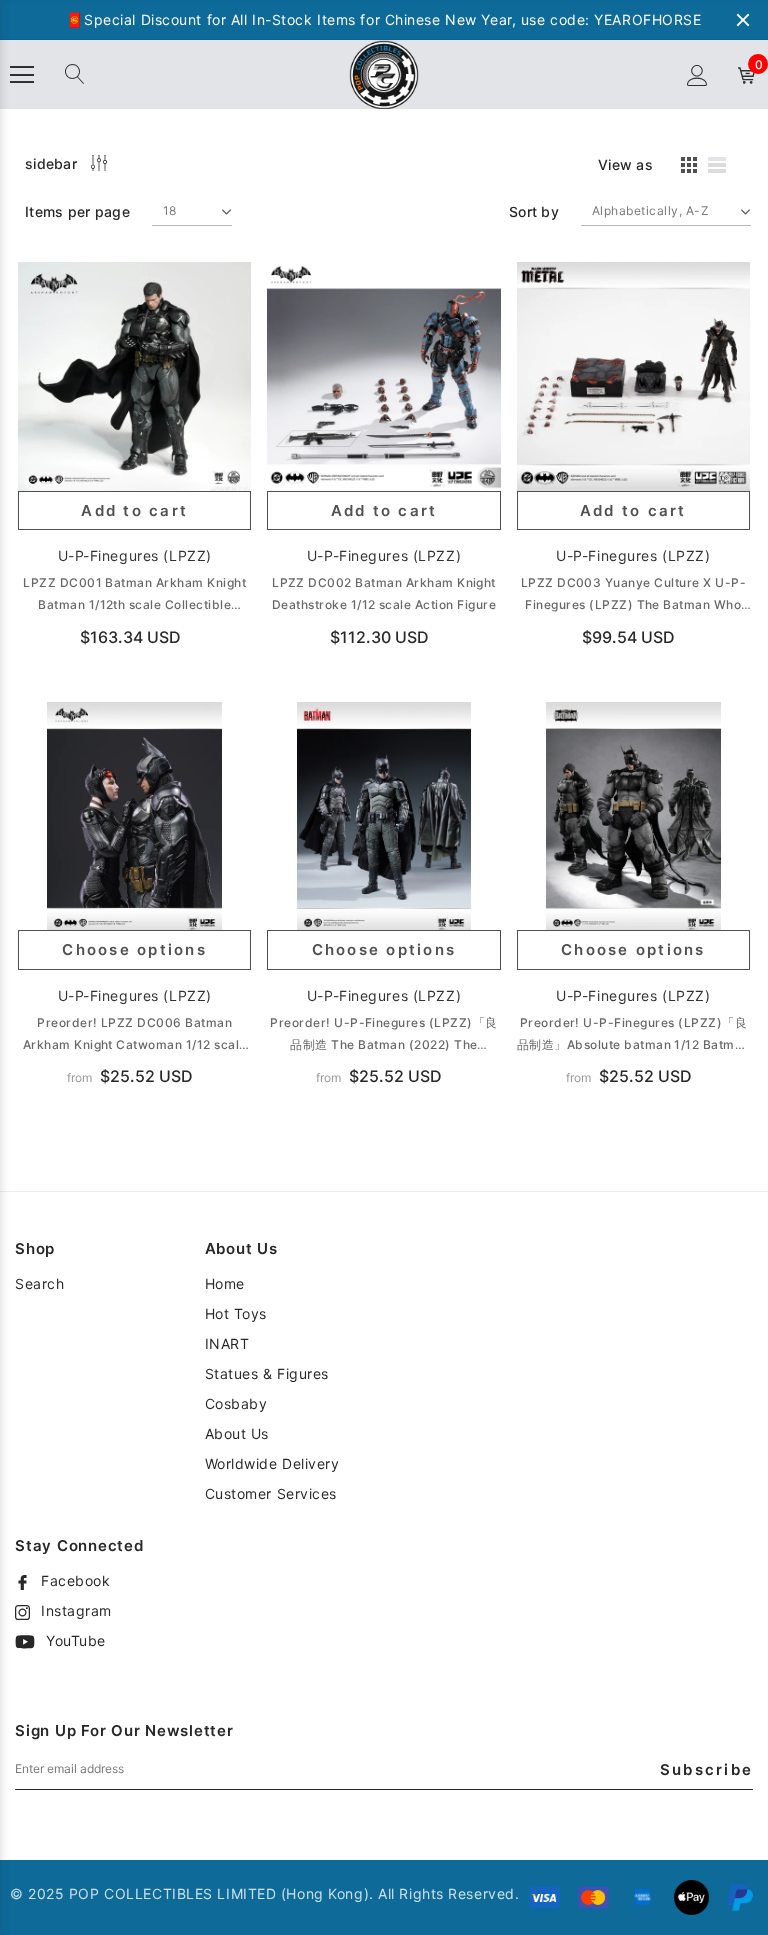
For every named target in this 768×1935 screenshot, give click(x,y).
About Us (237, 1433)
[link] (134, 378)
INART (227, 1343)
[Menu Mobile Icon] (22, 75)
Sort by (534, 211)
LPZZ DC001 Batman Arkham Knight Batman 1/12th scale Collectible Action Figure (134, 595)
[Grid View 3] (686, 168)
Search (39, 1283)
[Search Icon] (75, 75)
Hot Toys (236, 1313)
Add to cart (134, 510)
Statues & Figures (267, 1373)
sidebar (51, 163)
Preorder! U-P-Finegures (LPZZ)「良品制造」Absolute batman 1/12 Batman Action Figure (633, 1035)
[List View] (724, 168)
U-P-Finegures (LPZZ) (135, 555)
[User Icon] (697, 75)
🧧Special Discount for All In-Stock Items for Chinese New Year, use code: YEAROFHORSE (383, 19)
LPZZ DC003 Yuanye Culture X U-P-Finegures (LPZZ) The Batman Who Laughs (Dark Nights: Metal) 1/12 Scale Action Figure (633, 595)
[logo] (384, 73)
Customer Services (271, 1493)
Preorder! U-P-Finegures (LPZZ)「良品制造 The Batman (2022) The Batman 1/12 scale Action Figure (383, 1035)
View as (625, 164)
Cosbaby (236, 1403)
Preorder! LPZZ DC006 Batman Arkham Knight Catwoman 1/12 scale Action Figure (135, 1035)
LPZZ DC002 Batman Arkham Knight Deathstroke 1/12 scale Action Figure (384, 593)
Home (225, 1283)
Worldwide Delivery (272, 1463)
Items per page (77, 211)
